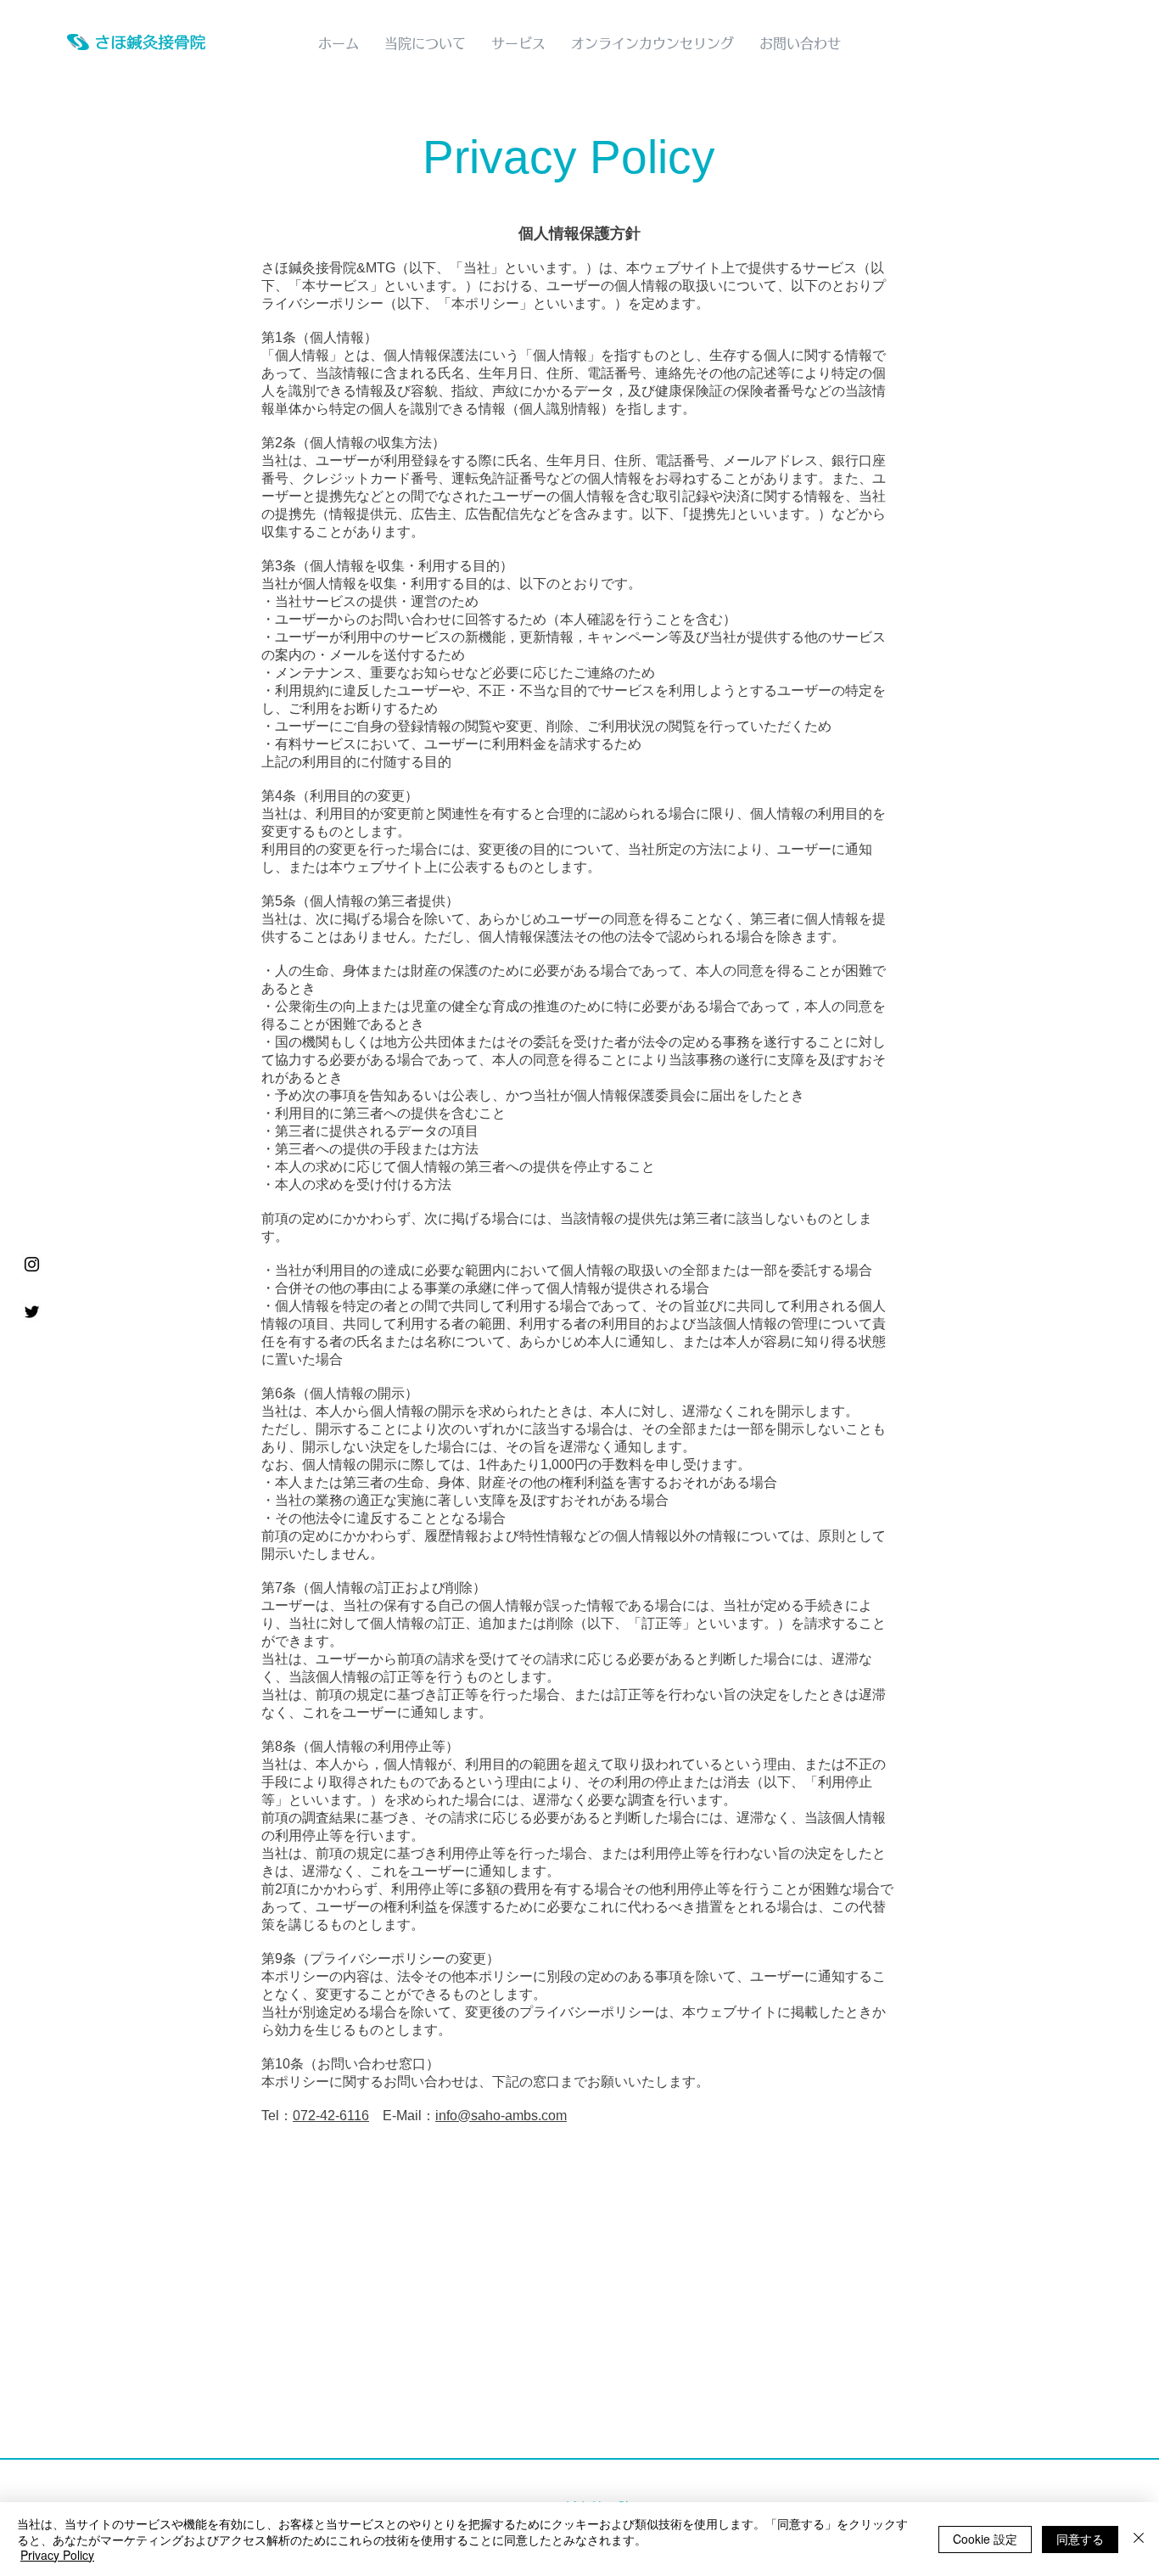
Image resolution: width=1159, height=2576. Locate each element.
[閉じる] (1139, 2539)
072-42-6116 (331, 2116)
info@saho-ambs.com (501, 2116)
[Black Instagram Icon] (32, 1264)
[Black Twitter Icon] (32, 1312)
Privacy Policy (57, 2555)
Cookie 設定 (985, 2539)
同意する (1080, 2539)
